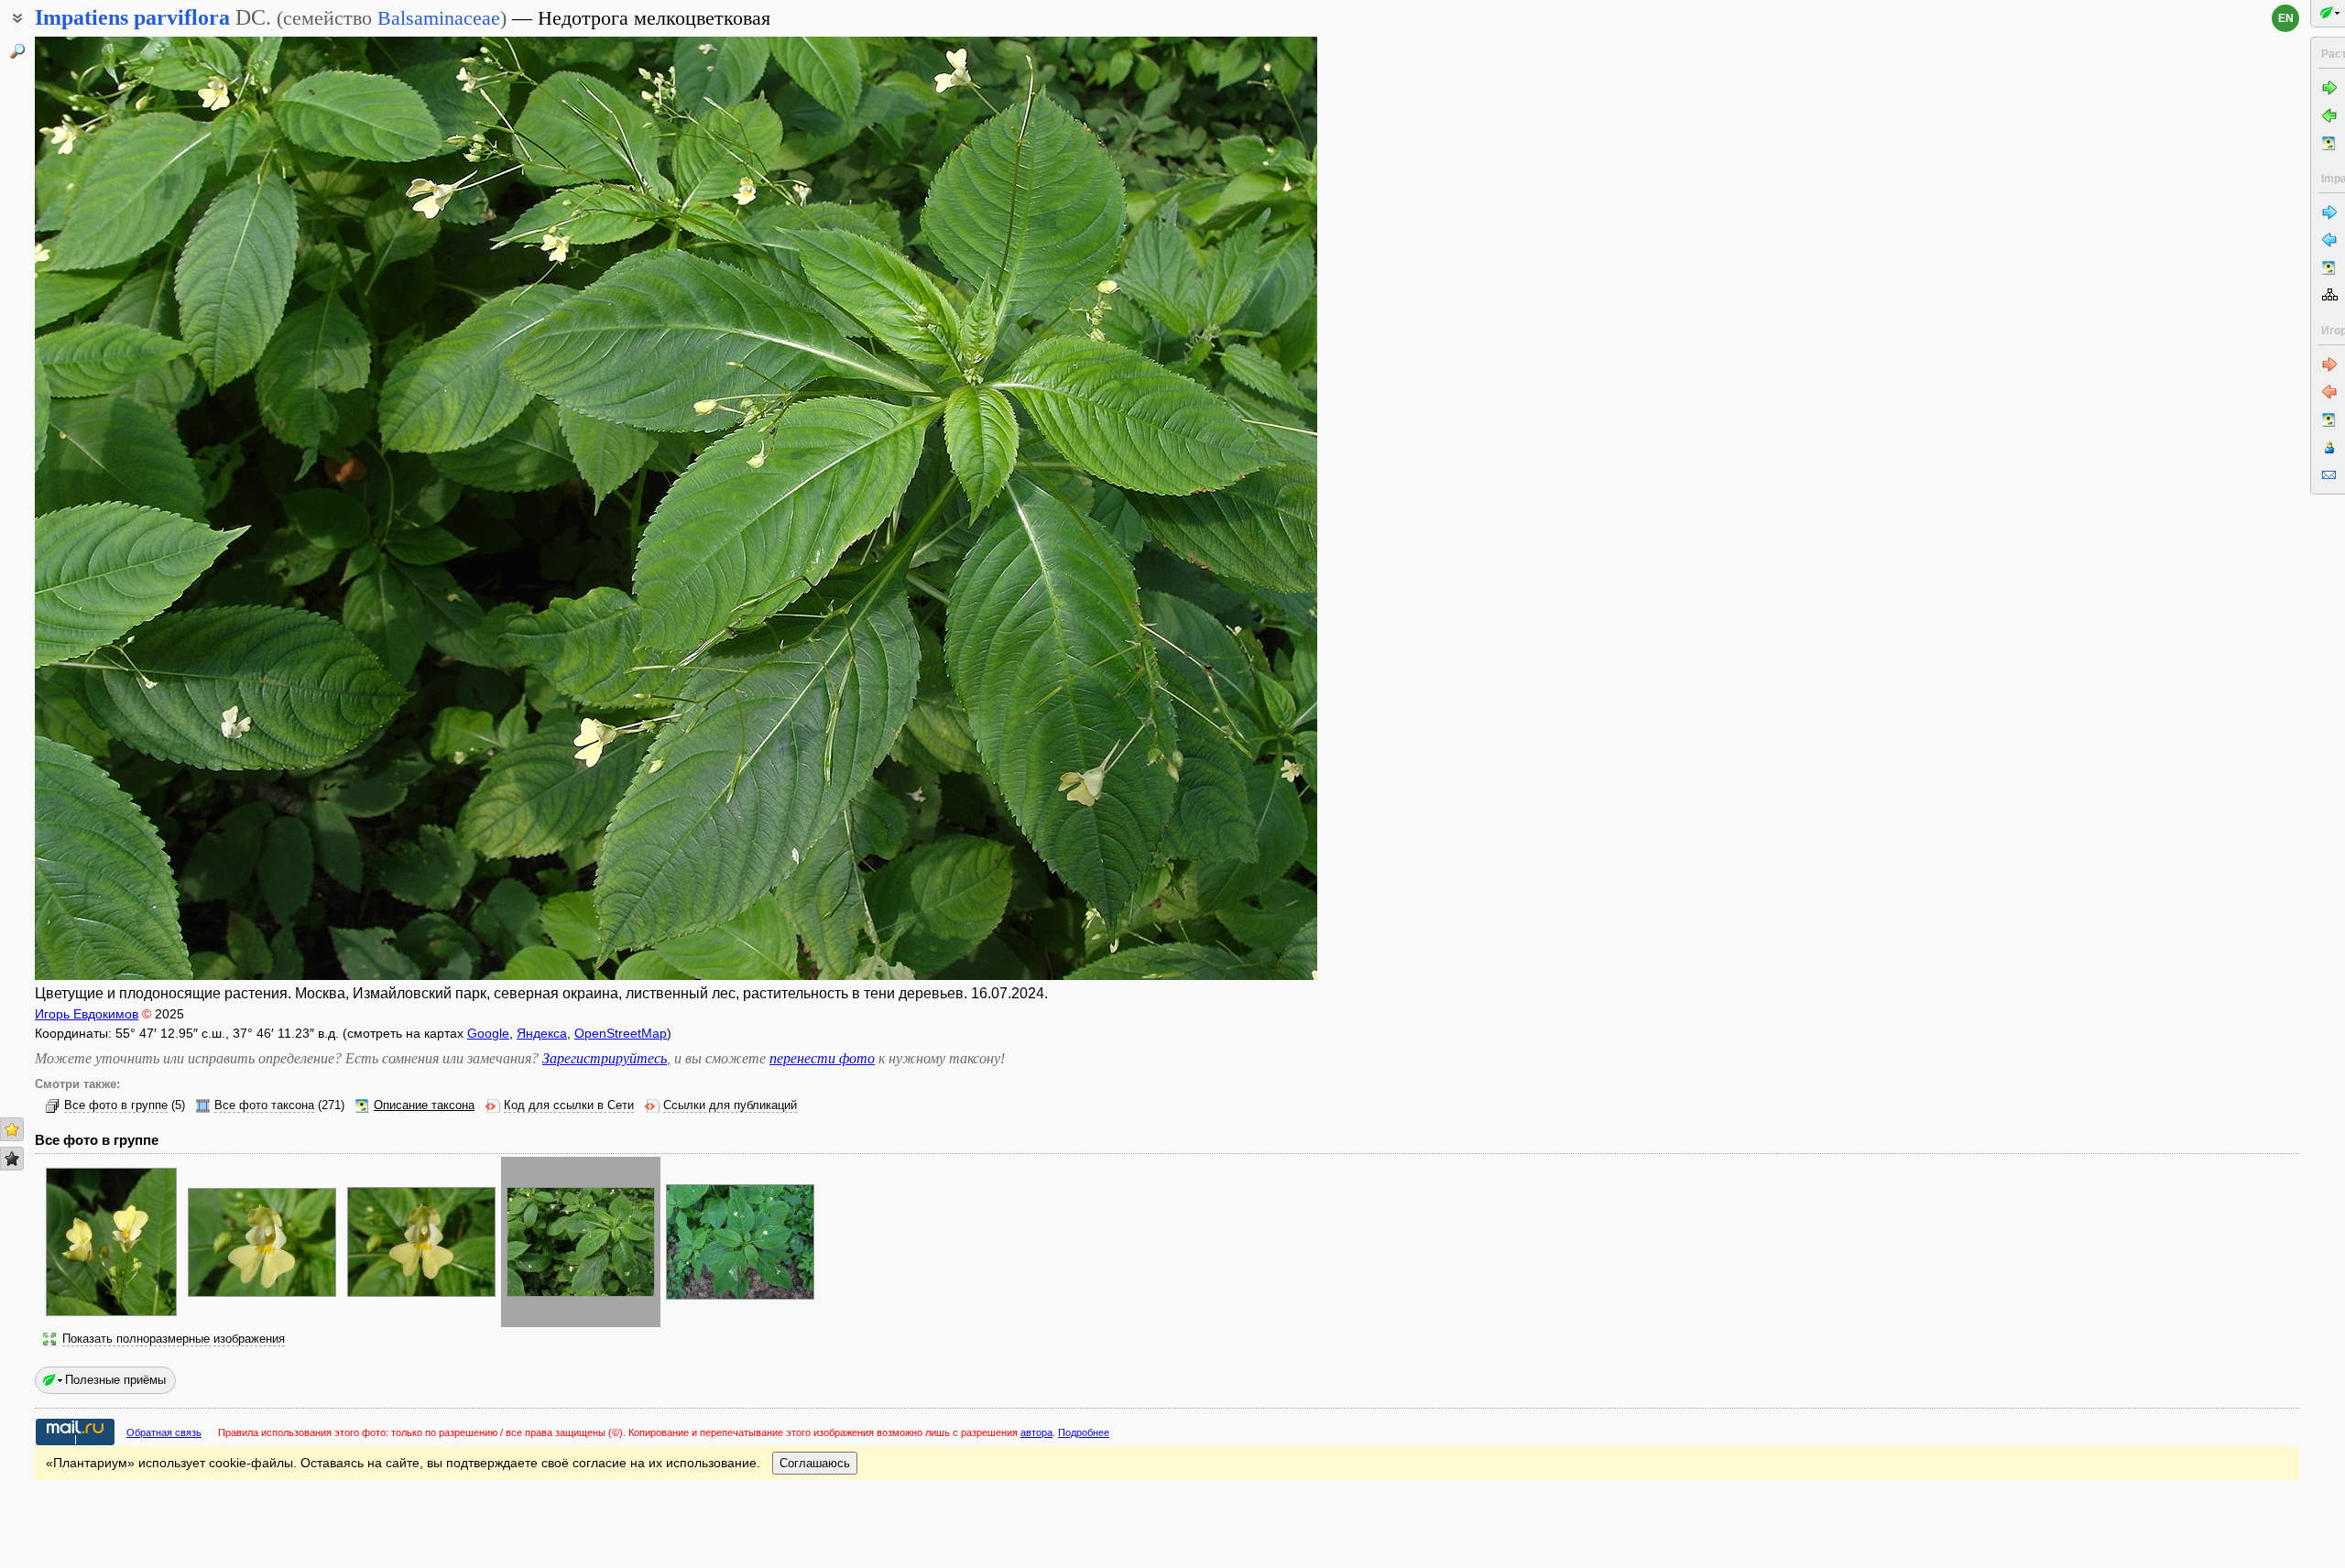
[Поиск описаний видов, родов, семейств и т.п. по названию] (17, 51)
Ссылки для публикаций (730, 1105)
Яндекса (542, 1033)
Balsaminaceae (439, 18)
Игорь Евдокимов (87, 1014)
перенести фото (822, 1058)
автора (1036, 1432)
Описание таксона (424, 1105)
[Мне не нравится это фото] (12, 1159)
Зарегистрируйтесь (605, 1058)
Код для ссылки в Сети (569, 1105)
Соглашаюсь (815, 1463)
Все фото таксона (264, 1105)
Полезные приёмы (115, 1380)
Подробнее (1084, 1432)
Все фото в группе (116, 1105)
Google (488, 1033)
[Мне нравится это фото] (12, 1129)
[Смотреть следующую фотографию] (1184, 508)
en (2286, 18)
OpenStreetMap (621, 1033)
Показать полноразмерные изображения (174, 1339)
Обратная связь (164, 1432)
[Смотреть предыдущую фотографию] (168, 508)
